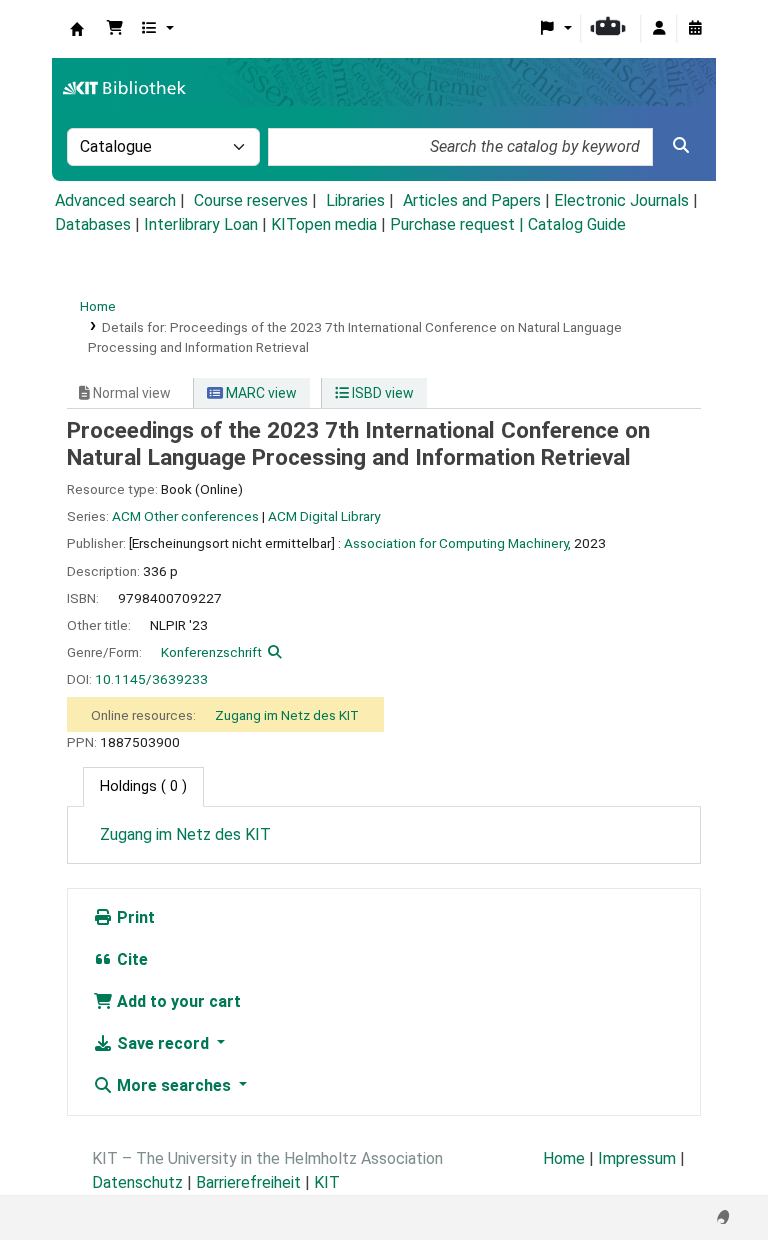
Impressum (637, 1158)
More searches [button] (174, 1085)
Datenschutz (137, 1182)
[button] (115, 29)
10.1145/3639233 (151, 679)
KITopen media (324, 224)
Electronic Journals (621, 200)
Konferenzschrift (211, 652)
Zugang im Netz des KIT (287, 715)
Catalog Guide (577, 224)
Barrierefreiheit (248, 1182)
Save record (163, 1043)
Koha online (77, 29)
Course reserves (251, 200)
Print (134, 917)
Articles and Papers (472, 200)
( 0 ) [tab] (143, 786)
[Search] (681, 146)
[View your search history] (695, 29)
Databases (93, 224)
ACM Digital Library (324, 516)
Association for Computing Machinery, (457, 543)
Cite (130, 959)
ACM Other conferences (185, 516)
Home (98, 306)
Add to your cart (177, 1001)
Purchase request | (459, 224)
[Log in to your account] (659, 29)
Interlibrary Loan (201, 224)
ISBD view (381, 393)
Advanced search (115, 200)
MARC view (260, 393)
